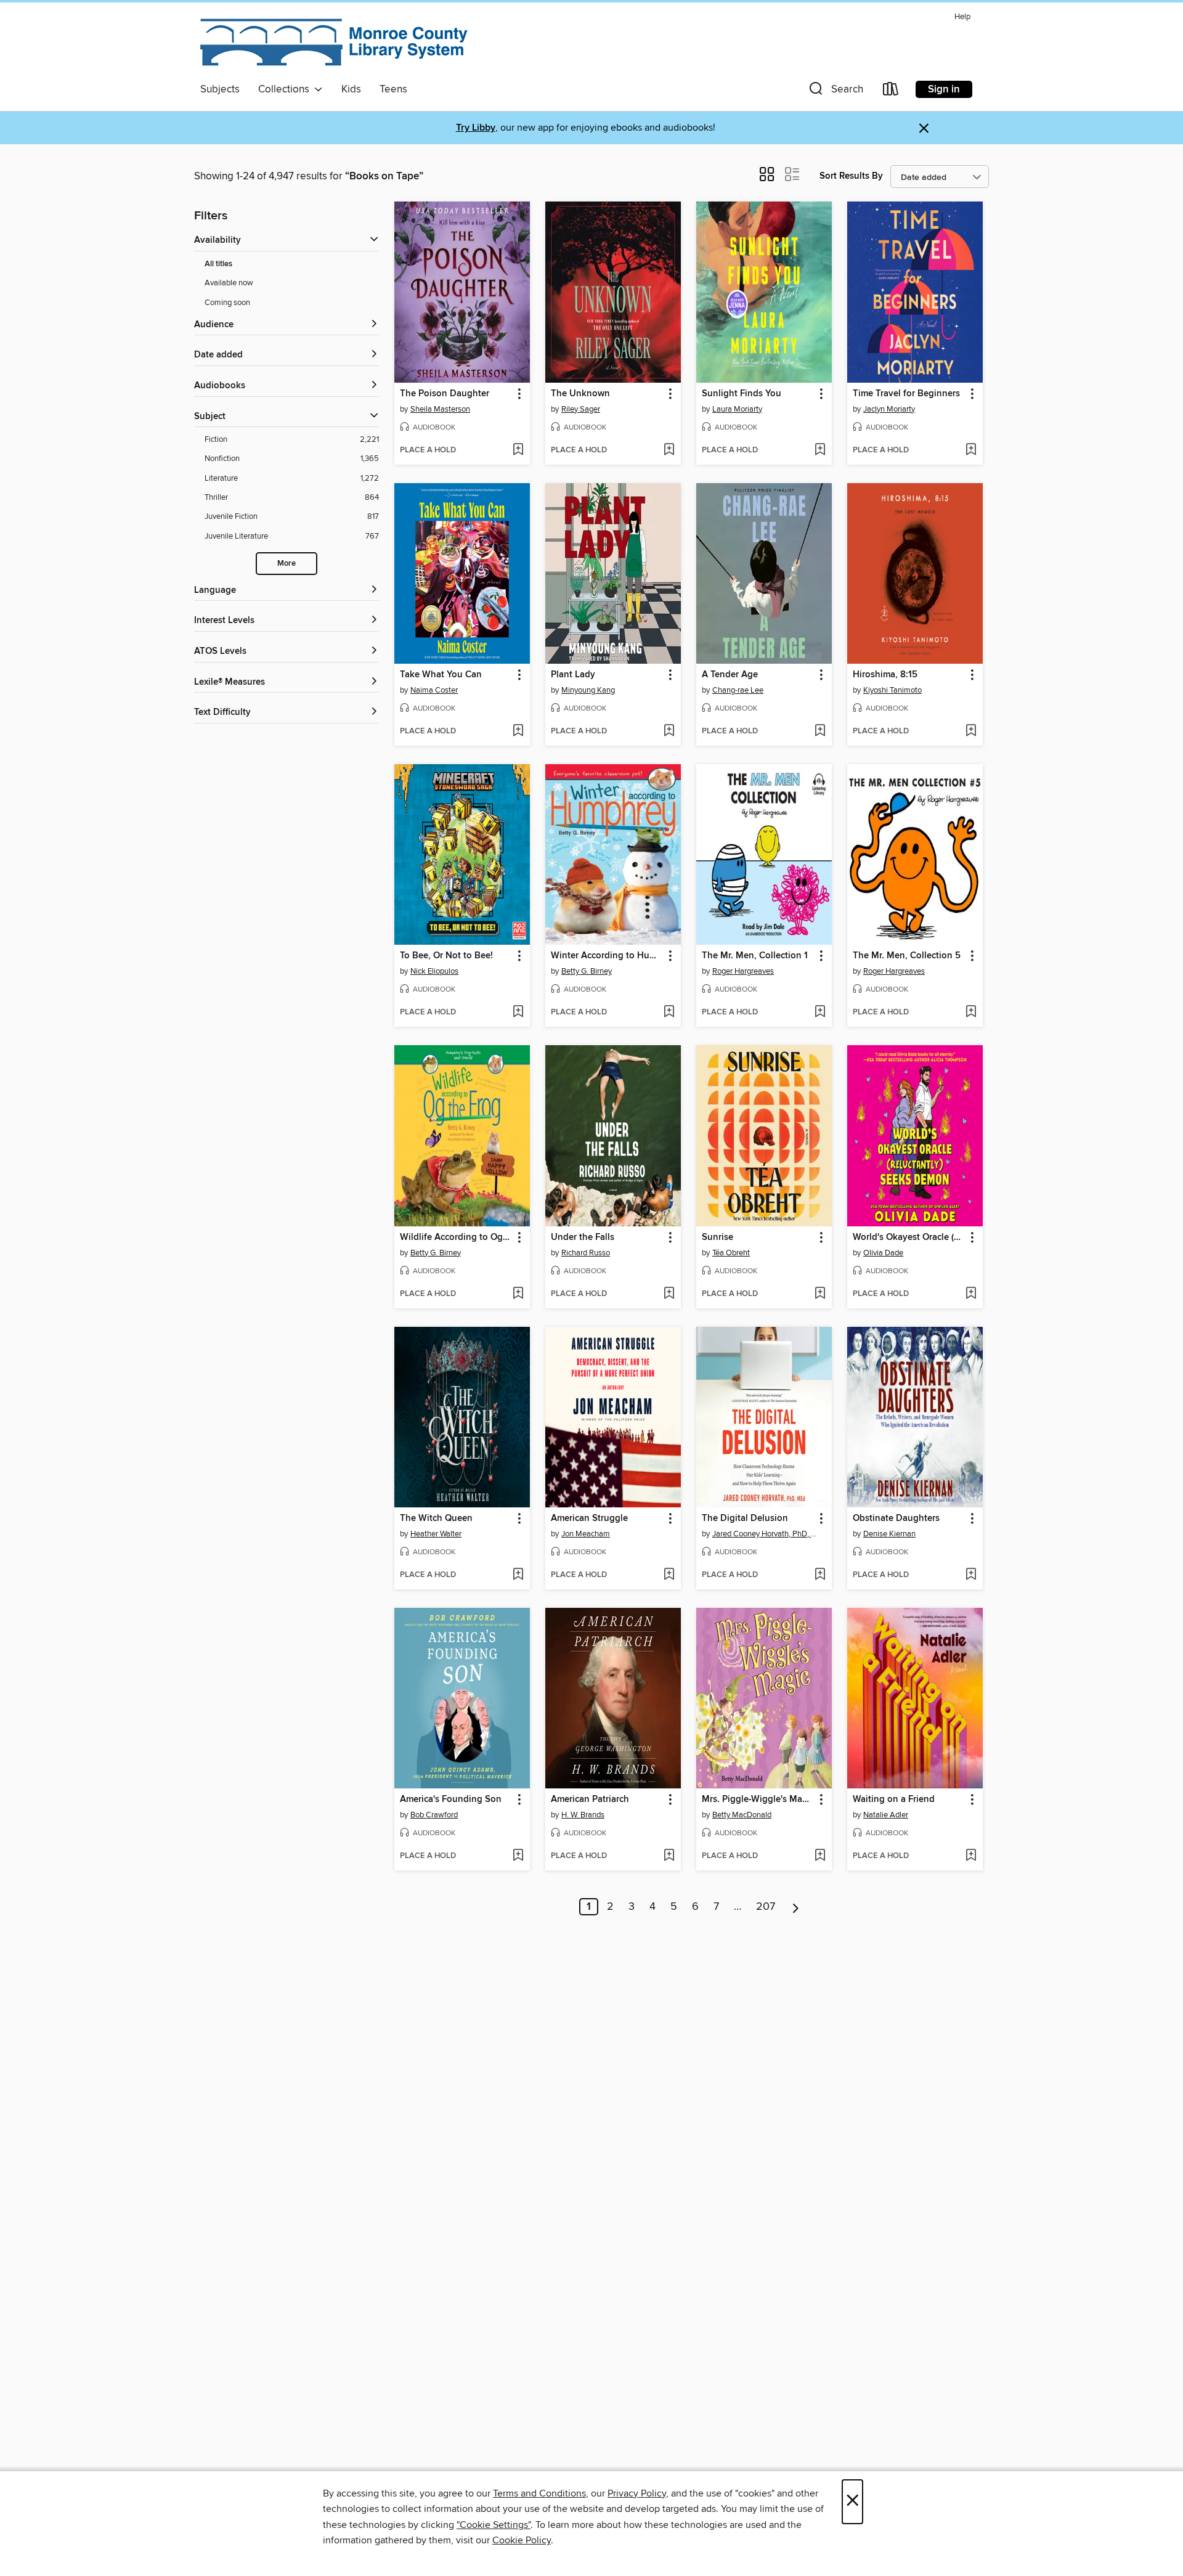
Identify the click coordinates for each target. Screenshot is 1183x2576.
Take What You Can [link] (441, 675)
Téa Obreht (731, 1253)
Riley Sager (581, 409)
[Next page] (796, 1907)
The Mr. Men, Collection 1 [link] (755, 956)
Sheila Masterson (440, 409)
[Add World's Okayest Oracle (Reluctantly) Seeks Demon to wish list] (971, 1294)
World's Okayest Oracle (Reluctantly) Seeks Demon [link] (909, 1237)
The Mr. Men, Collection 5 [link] (907, 956)
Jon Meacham (586, 1534)
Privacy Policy (637, 2493)
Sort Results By (851, 176)
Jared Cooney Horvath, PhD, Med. (766, 1534)
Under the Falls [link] (583, 1237)
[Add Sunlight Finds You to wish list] (820, 450)
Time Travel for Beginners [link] (906, 394)
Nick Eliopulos (434, 971)
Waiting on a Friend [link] (894, 1800)
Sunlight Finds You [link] (742, 394)
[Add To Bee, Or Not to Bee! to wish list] (518, 1013)
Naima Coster (434, 690)
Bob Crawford (434, 1815)
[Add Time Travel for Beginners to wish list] (971, 450)
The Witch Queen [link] (436, 1518)
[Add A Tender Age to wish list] (820, 732)
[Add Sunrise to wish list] (820, 1294)
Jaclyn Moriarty (889, 409)
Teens (393, 89)
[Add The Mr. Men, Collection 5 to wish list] (971, 1013)
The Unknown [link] (580, 394)
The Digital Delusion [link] (745, 1518)
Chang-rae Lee (738, 690)
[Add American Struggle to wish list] (669, 1575)
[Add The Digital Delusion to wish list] (820, 1575)
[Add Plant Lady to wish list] (669, 732)
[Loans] (891, 92)
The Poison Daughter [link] (445, 394)
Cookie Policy (522, 2540)
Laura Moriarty (737, 409)
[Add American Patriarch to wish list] (669, 1856)
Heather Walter (436, 1534)
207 (766, 1907)
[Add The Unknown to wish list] (669, 450)
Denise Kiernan (889, 1534)
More (287, 564)
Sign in (944, 89)
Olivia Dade (883, 1253)
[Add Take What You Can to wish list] (518, 732)
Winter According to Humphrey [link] (607, 956)
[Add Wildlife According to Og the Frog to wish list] (518, 1294)
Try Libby (476, 128)
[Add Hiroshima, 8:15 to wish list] (971, 732)
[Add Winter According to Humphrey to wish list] (669, 1013)
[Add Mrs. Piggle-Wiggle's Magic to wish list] (820, 1856)
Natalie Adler (886, 1815)
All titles (218, 264)
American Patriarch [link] (590, 1800)
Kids (351, 89)
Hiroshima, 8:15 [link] (885, 675)
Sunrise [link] (718, 1237)
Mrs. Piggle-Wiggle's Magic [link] (758, 1800)
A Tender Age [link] (730, 675)
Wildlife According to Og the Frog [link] (456, 1237)
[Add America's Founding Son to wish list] (518, 1856)
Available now (229, 283)
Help (962, 17)
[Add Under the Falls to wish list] (669, 1294)
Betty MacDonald (742, 1815)
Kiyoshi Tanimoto (892, 690)
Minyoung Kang (588, 690)
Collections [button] (286, 89)
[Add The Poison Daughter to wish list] (518, 450)
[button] (835, 92)
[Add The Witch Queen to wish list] (518, 1575)
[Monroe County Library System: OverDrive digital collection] (336, 43)
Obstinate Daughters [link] (896, 1518)
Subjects (220, 89)
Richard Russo (586, 1253)
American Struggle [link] (589, 1518)
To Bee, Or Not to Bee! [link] (446, 956)
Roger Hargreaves (743, 971)
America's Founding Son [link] (451, 1800)
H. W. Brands (583, 1815)
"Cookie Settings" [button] (494, 2525)
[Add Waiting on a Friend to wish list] (971, 1856)
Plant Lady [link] (573, 675)
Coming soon (227, 303)
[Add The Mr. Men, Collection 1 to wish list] (820, 1013)
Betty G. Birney (587, 971)
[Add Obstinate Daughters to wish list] (971, 1575)
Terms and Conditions (539, 2493)
